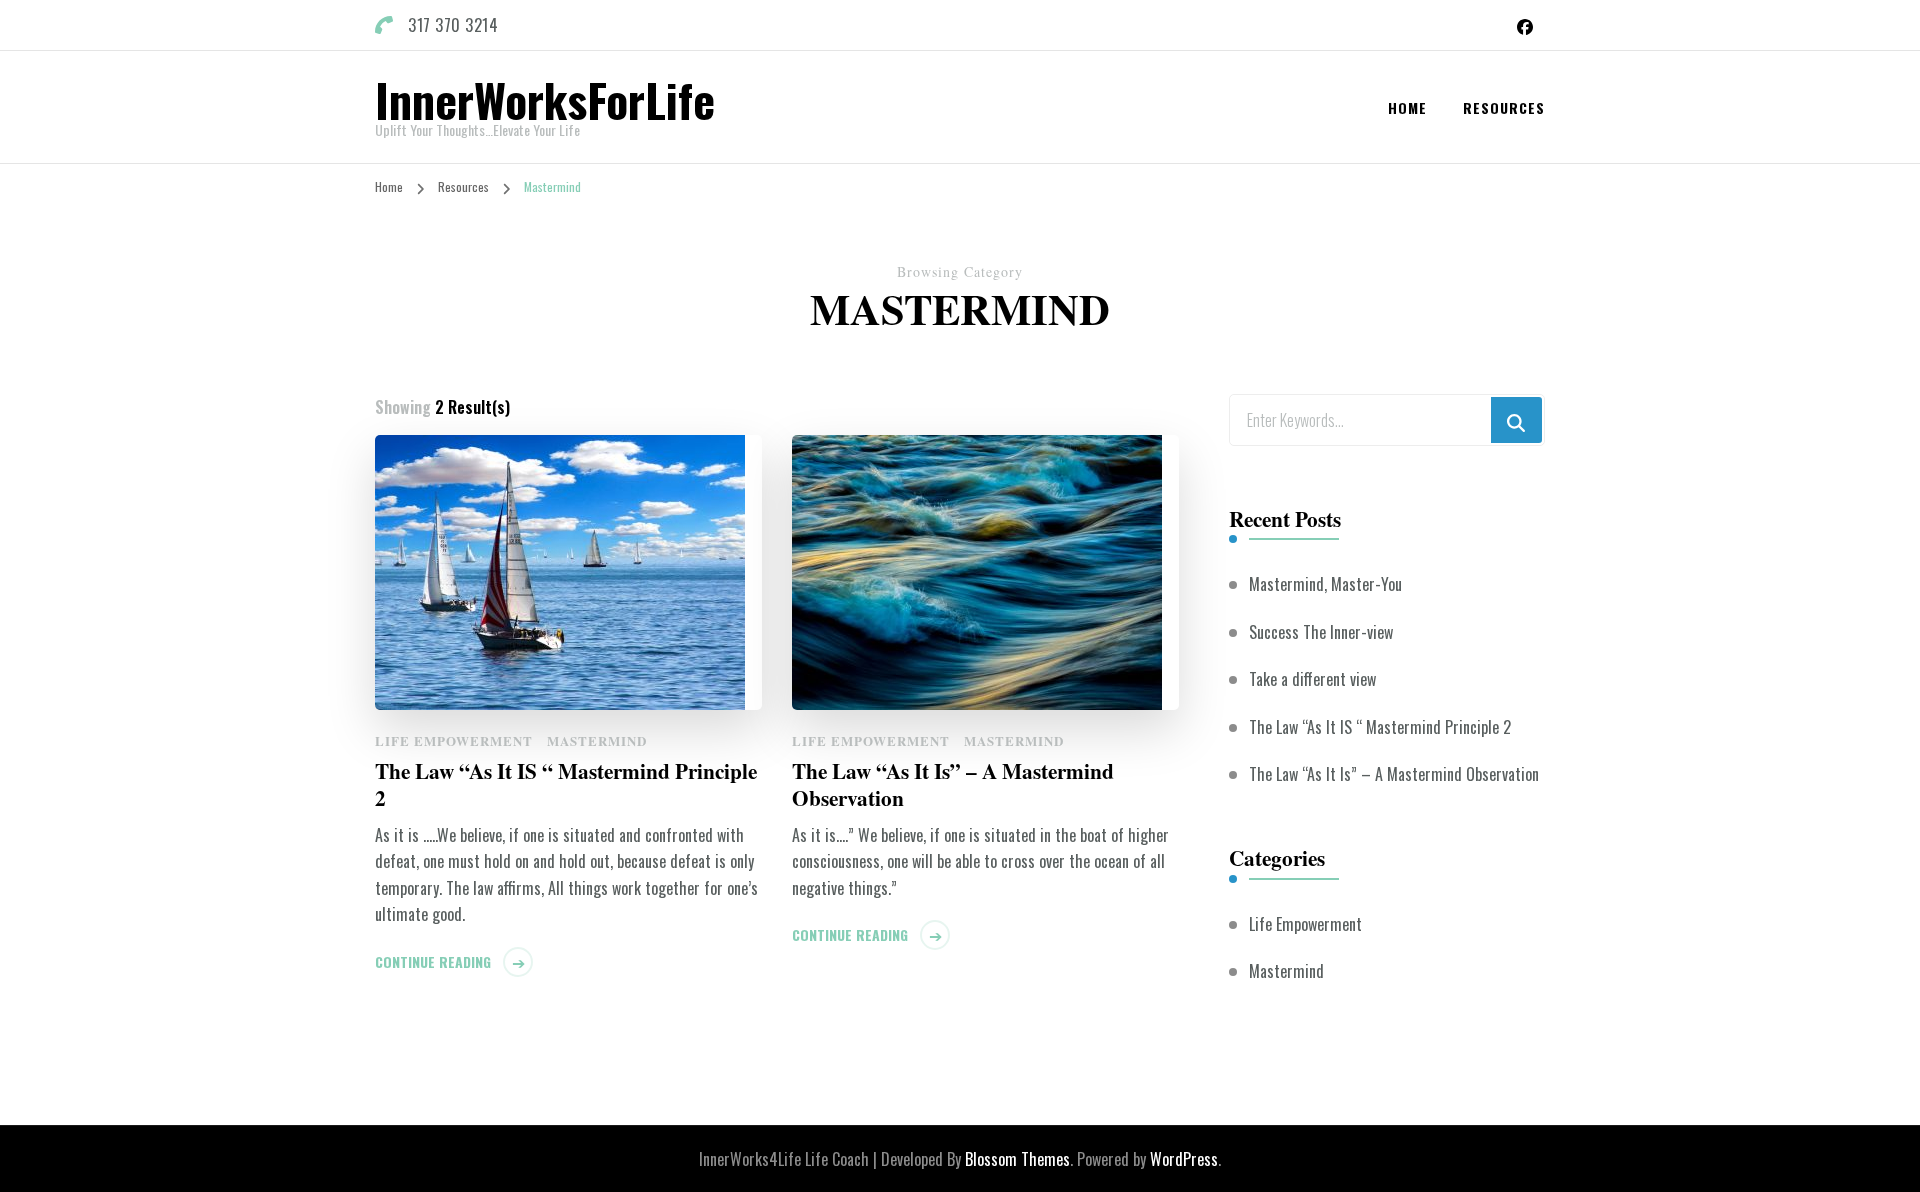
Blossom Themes (1017, 1159)
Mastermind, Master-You (1325, 584)
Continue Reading (433, 961)
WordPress (1184, 1159)
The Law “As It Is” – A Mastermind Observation (953, 784)
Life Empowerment (454, 740)
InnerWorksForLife (545, 99)
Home (1407, 107)
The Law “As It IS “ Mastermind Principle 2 (566, 784)
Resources (1504, 107)
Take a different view (1312, 679)
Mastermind (597, 740)
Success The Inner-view (1321, 632)
